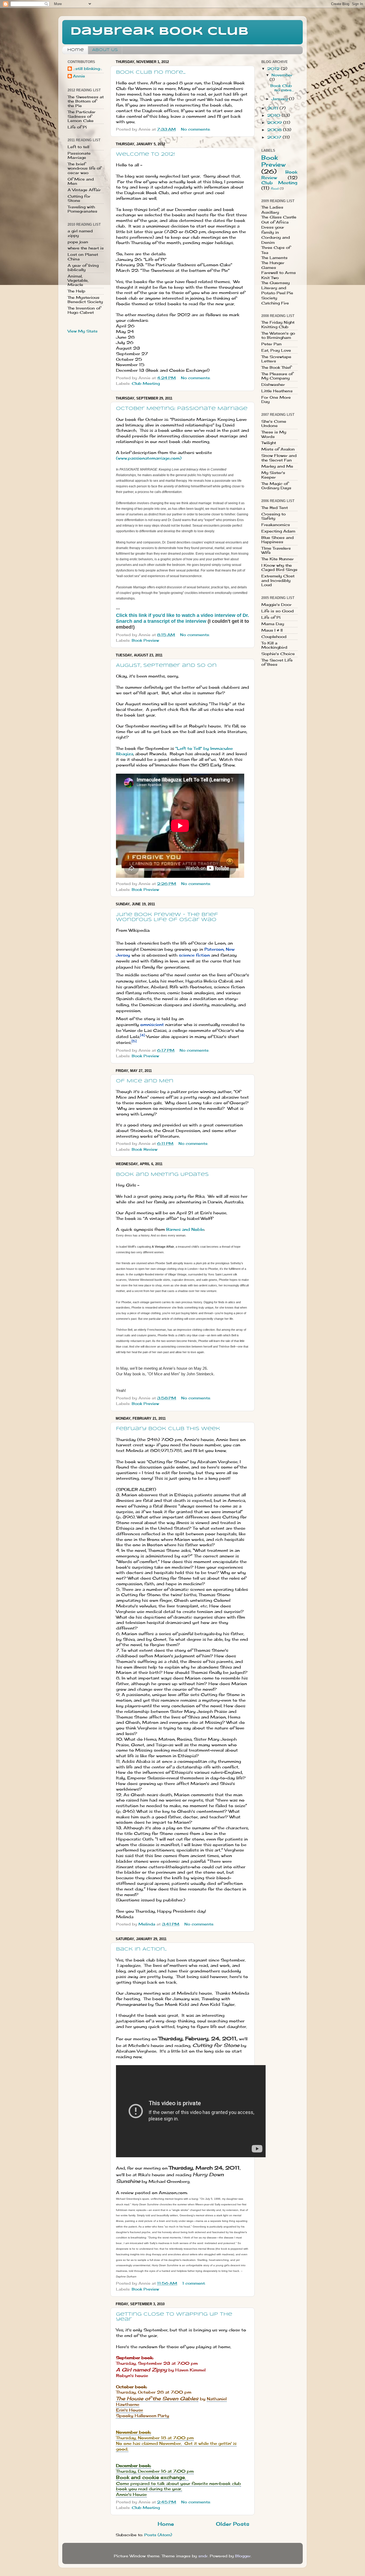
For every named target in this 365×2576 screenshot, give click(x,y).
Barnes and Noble (185, 1229)
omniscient (152, 1025)
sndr (203, 2556)
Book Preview (145, 640)
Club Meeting (146, 383)
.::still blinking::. (88, 69)
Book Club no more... (151, 72)
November (282, 75)
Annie (79, 76)
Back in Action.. (141, 1949)
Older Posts (233, 2524)
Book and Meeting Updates (162, 1175)
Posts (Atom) (158, 2535)
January (280, 99)
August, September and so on (166, 665)
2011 (273, 108)
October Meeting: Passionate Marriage (182, 409)
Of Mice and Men (145, 1081)
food (275, 189)
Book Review (145, 1149)
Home (76, 50)
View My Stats (83, 331)
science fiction (194, 955)
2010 (274, 115)
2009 (275, 123)
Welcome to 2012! (145, 154)
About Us (105, 50)
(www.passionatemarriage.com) (149, 458)
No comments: (196, 129)
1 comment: (195, 2283)
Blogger (243, 2556)
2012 (274, 69)
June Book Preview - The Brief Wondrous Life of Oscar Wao (167, 917)
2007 (275, 137)
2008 (275, 130)
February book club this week (168, 1429)
